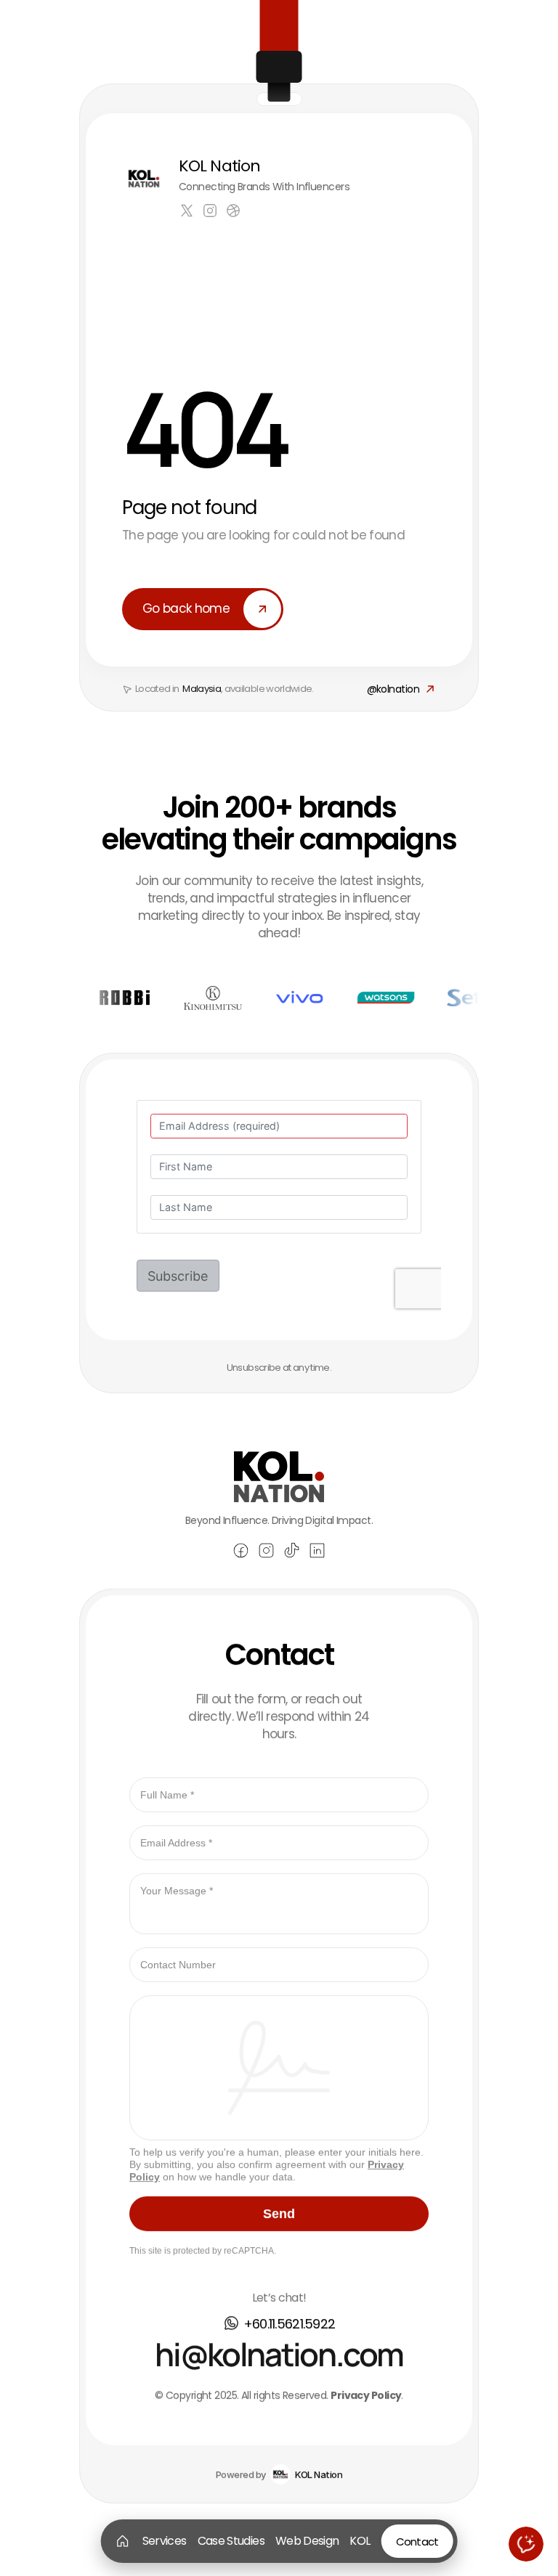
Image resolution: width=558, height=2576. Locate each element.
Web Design (307, 2541)
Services (165, 2541)
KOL (360, 2541)
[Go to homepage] (123, 2541)
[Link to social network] (187, 211)
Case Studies (231, 2541)
